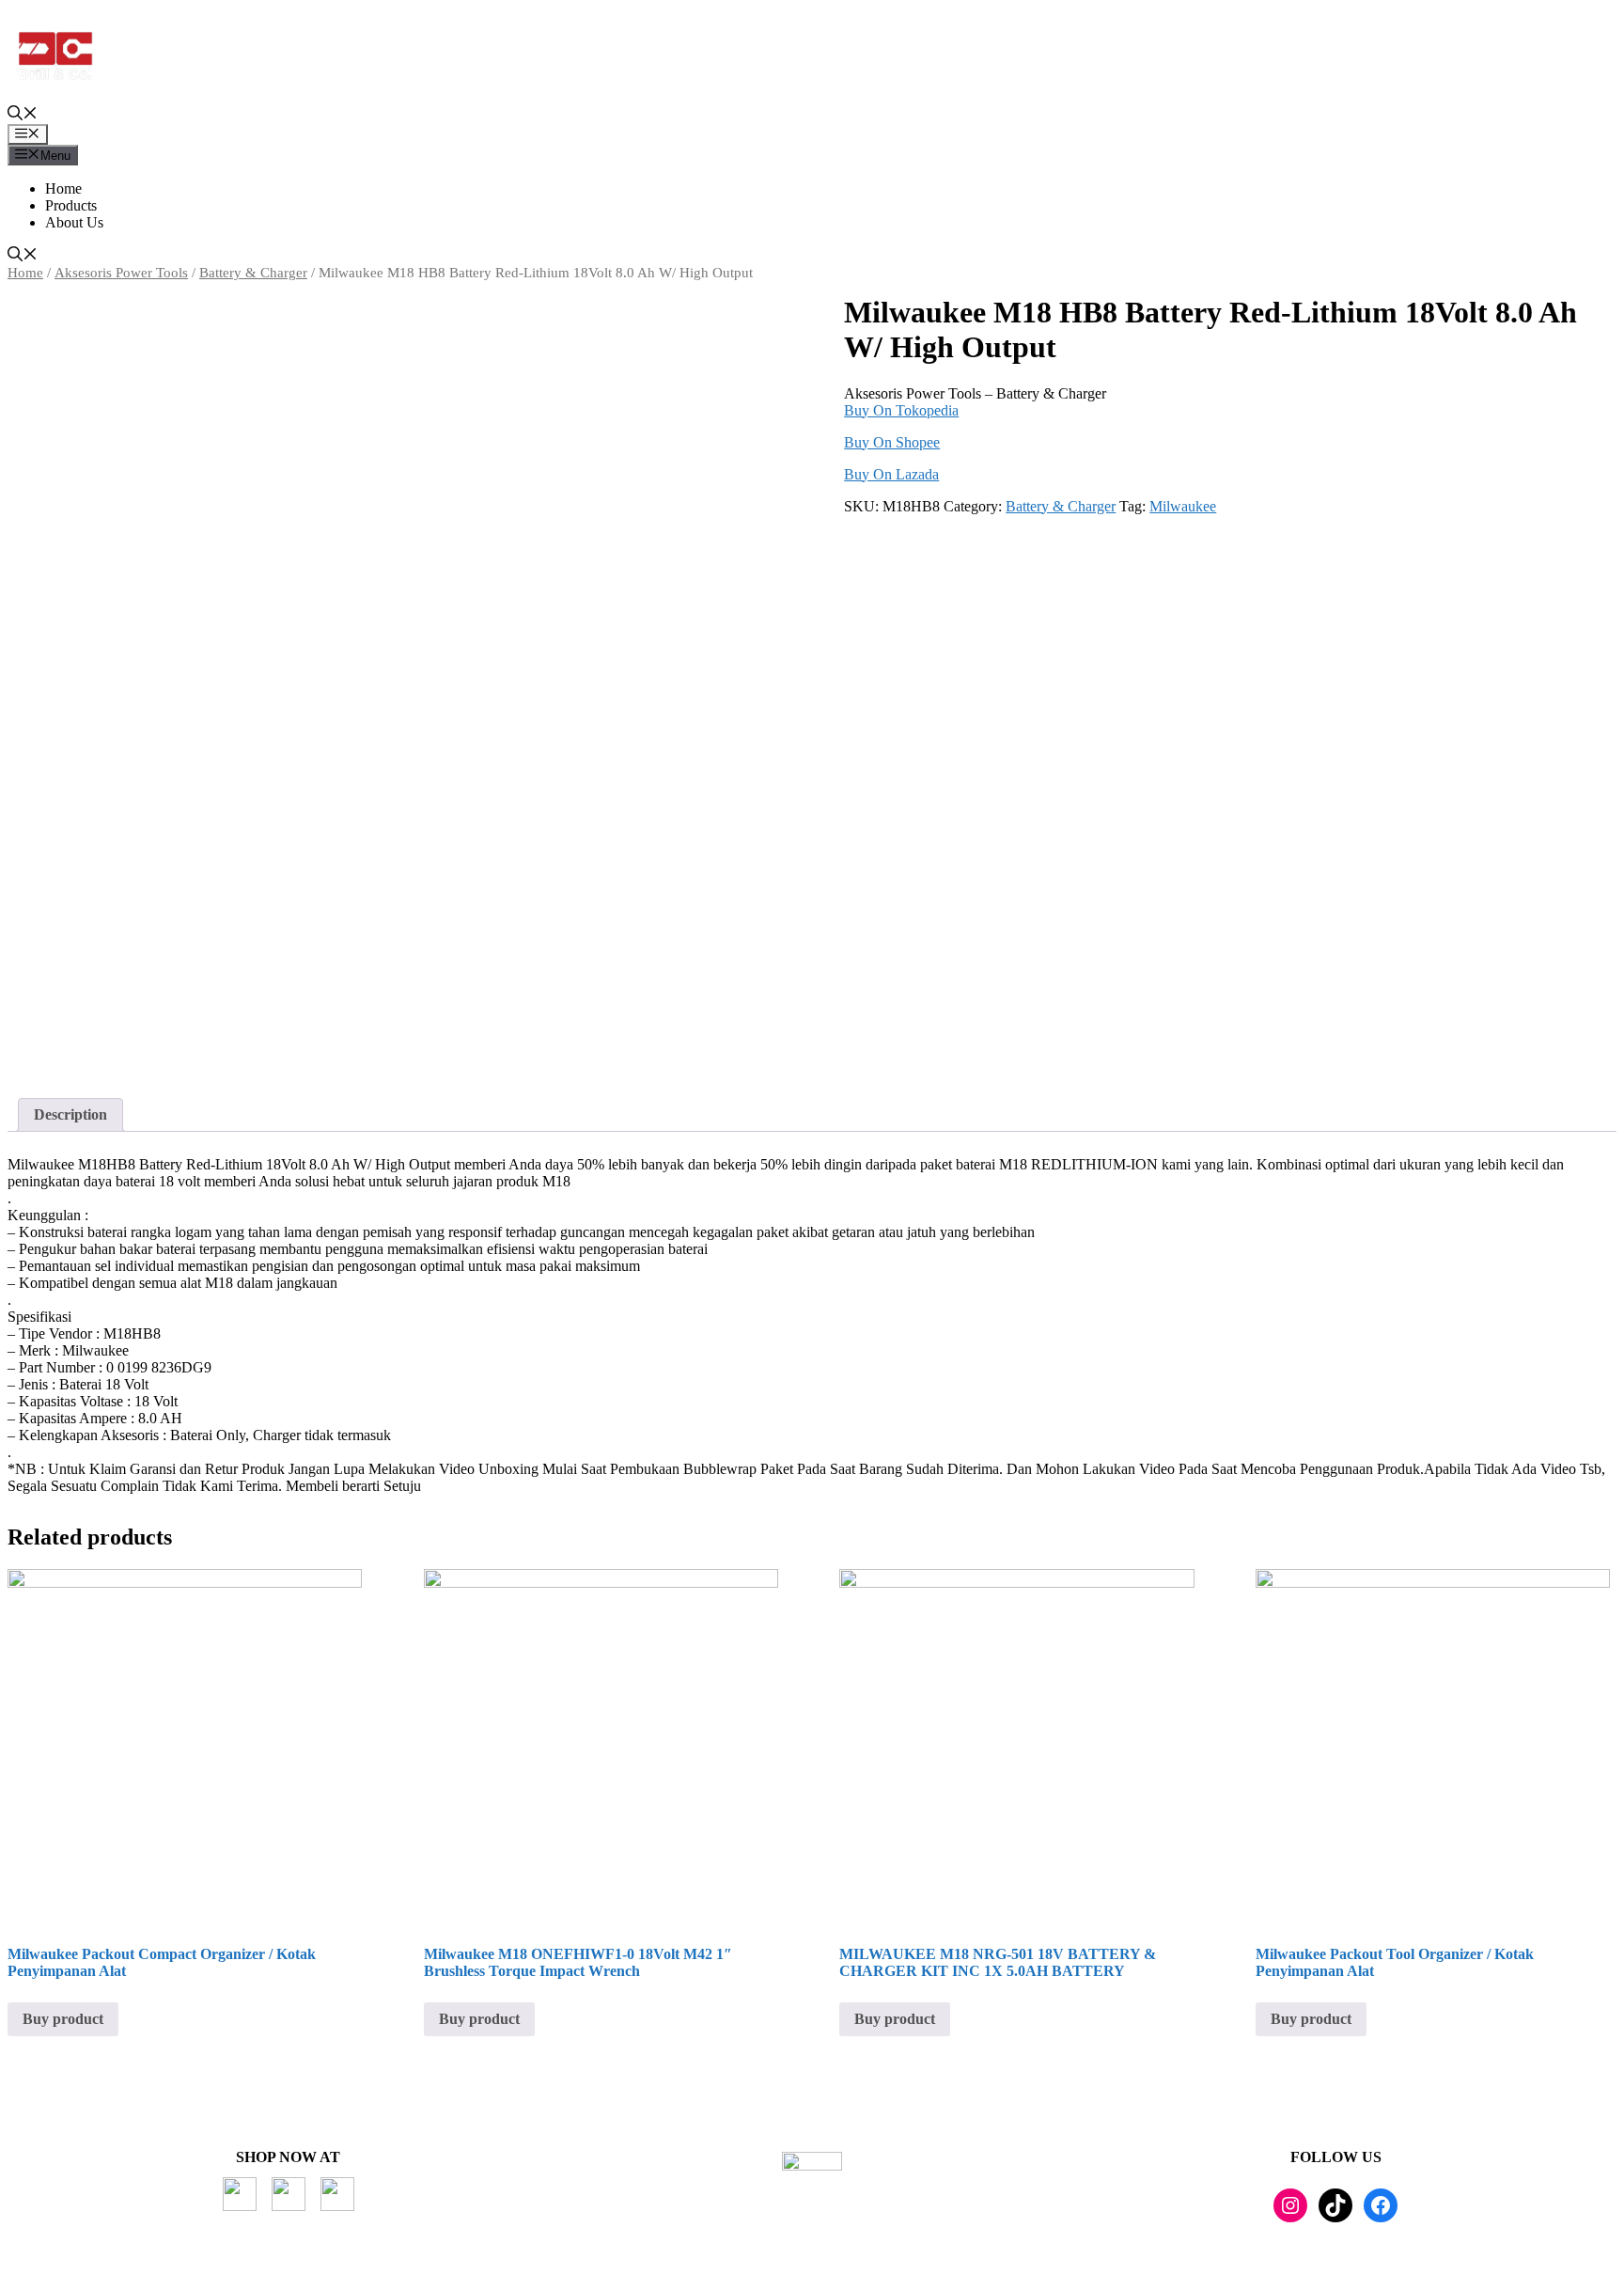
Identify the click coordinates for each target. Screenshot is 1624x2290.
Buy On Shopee (892, 442)
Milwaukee (1183, 506)
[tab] (70, 1115)
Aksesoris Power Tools (121, 273)
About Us (74, 222)
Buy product (63, 2019)
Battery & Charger (253, 273)
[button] (23, 115)
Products (71, 205)
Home (63, 188)
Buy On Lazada (891, 474)
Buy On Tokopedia (901, 410)
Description (70, 1114)
